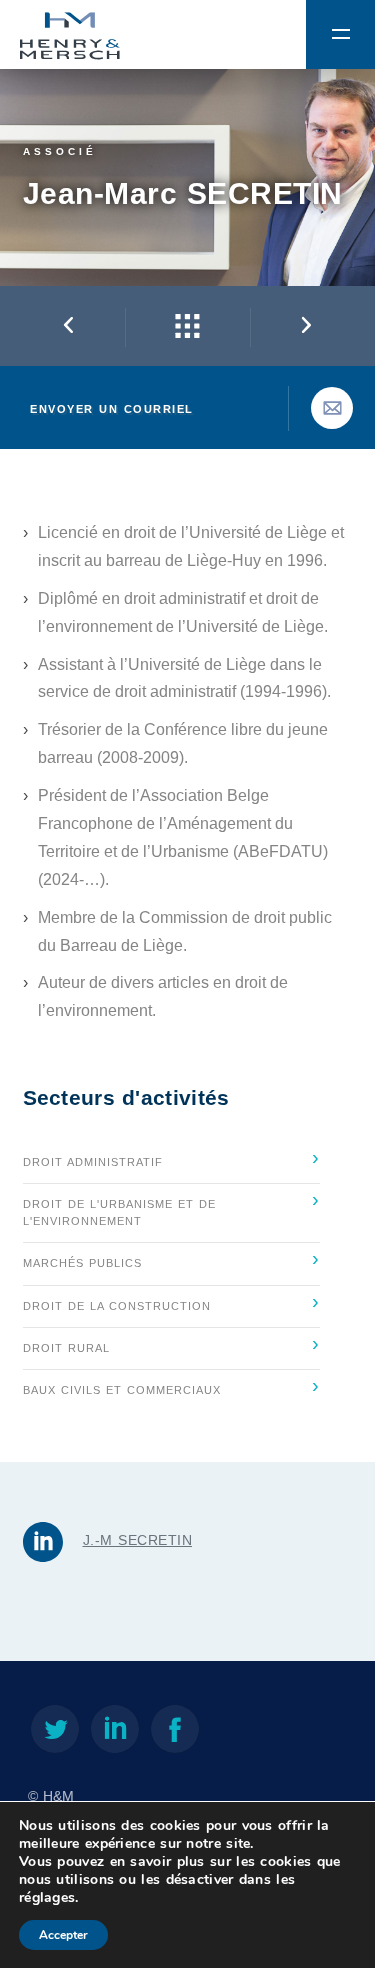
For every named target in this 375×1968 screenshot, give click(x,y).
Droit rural (171, 1343)
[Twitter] (55, 1733)
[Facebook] (175, 1733)
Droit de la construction (171, 1301)
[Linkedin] (115, 1733)
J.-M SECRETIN (138, 1540)
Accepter (63, 1935)
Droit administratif (171, 1157)
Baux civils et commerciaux (171, 1385)
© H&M (51, 1796)
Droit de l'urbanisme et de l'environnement (171, 1207)
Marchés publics (171, 1258)
